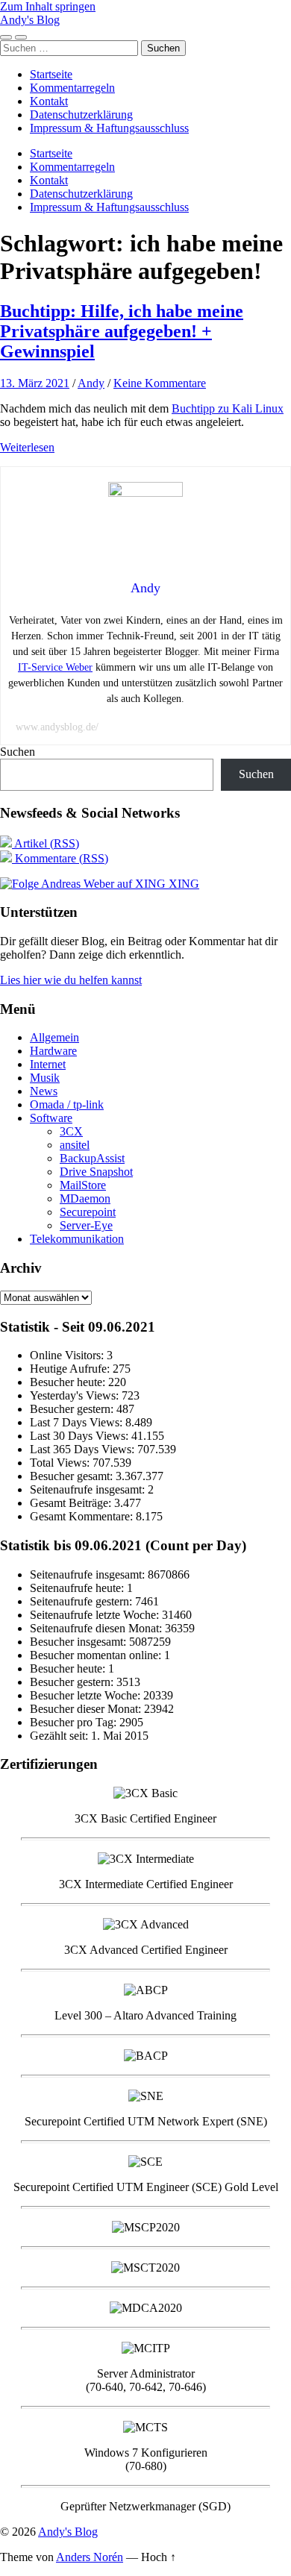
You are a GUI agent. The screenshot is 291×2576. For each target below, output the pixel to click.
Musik (45, 1078)
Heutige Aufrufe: (71, 1369)
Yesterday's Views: (76, 1395)
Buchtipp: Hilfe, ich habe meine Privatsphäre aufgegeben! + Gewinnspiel (122, 331)
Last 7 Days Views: (78, 1422)
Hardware (53, 1051)
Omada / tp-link (67, 1104)
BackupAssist (92, 1158)
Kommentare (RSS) (60, 858)
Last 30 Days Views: (81, 1436)
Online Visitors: (68, 1355)
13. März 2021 (35, 383)
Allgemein (54, 1037)
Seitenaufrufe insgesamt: (89, 1489)
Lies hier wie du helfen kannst (71, 980)
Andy (91, 383)
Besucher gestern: (73, 1409)
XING (182, 884)
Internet (48, 1064)
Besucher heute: (69, 1382)
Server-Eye (86, 1225)
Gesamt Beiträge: (72, 1503)
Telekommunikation (77, 1239)
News (44, 1091)
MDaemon (85, 1198)
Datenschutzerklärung (81, 115)
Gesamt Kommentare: (83, 1516)
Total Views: (61, 1463)
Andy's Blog (30, 20)
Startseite (51, 74)
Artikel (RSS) (46, 843)
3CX (71, 1131)
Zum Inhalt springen (48, 6)
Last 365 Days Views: (84, 1449)
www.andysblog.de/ (57, 727)
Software (51, 1118)
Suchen (18, 752)
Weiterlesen (27, 447)
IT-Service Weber (55, 667)
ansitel (75, 1145)
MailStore (83, 1185)
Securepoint (88, 1212)
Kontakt (49, 101)
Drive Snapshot (96, 1172)
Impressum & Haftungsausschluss (109, 128)
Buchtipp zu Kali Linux (228, 408)
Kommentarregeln (72, 88)
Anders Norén (90, 2557)
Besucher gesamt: (73, 1476)
